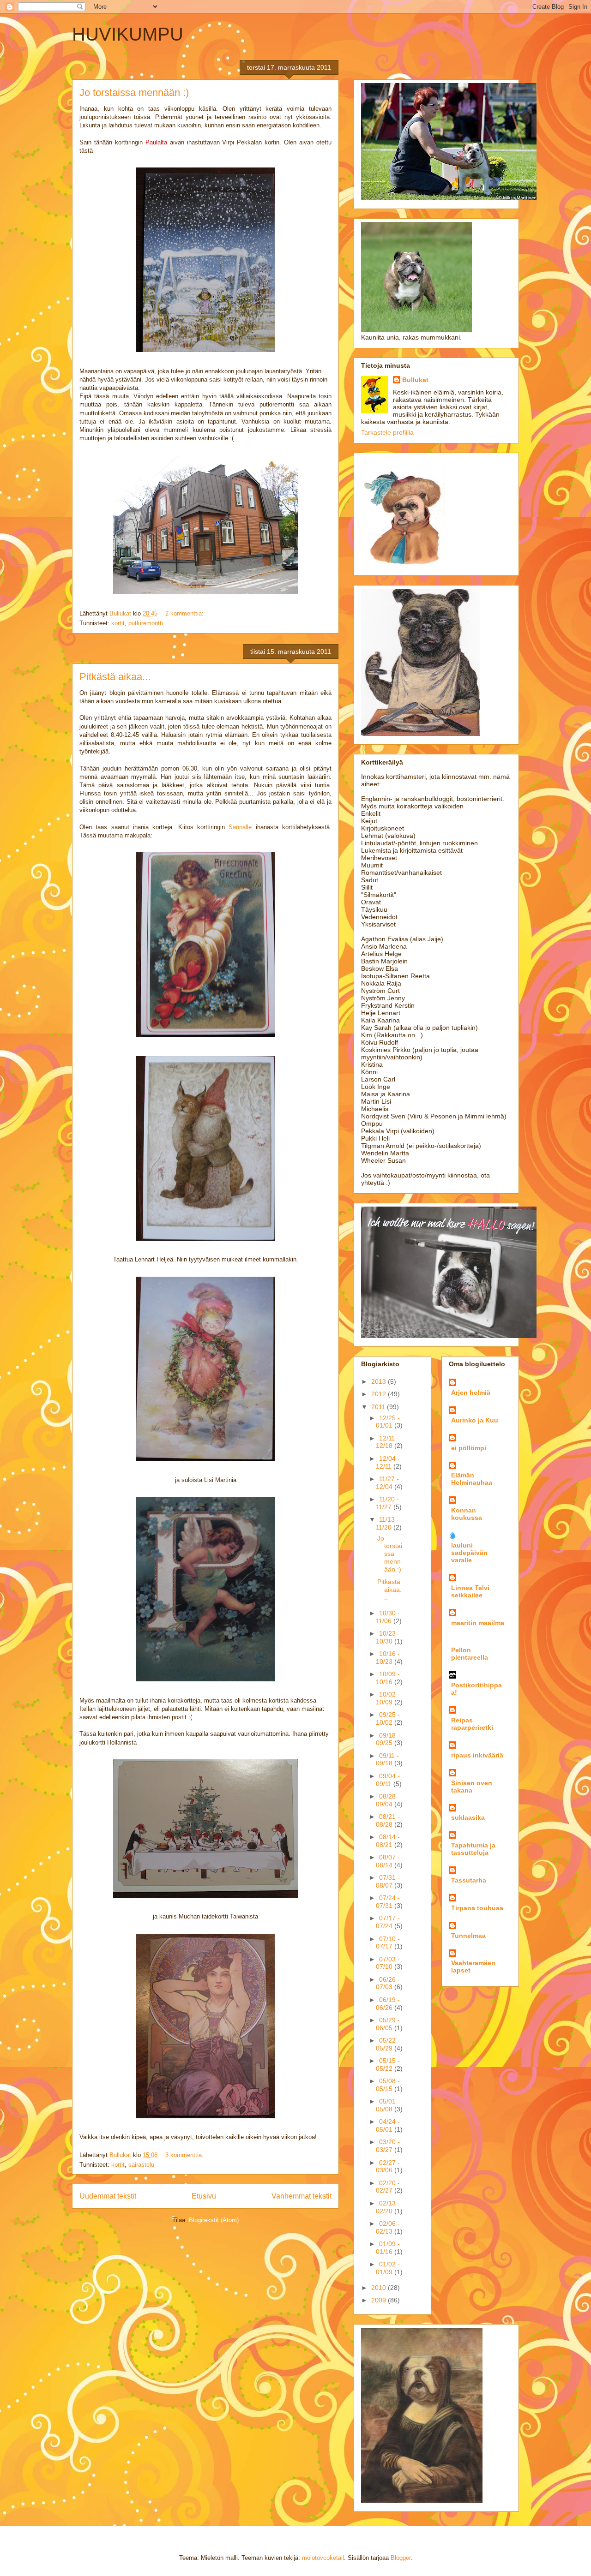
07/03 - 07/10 (388, 1963)
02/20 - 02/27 (388, 2187)
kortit (118, 623)
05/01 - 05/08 (388, 2105)
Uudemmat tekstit (108, 2196)
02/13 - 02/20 (388, 2207)
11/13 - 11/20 (387, 1523)
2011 (379, 1407)
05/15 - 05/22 (388, 2065)
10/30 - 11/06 (388, 1617)
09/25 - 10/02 (388, 1718)
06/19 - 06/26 (388, 2004)
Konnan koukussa (467, 1514)
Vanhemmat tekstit (302, 2196)
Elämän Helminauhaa (472, 1479)
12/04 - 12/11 (388, 1462)
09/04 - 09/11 (388, 1780)
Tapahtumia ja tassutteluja (473, 1849)
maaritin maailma (478, 1623)
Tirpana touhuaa (477, 1908)
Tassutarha (469, 1880)
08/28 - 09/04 (388, 1800)
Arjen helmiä (471, 1393)
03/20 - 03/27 (388, 2146)
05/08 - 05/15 (388, 2085)
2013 (380, 1381)
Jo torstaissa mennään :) (134, 93)
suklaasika (468, 1817)
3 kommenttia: (185, 2155)
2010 (380, 2288)
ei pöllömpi (469, 1448)
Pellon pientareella (470, 1654)
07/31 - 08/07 (388, 1881)
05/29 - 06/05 (388, 2024)
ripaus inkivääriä (477, 1755)
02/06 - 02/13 (388, 2227)
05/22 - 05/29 (388, 2044)
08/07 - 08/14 (388, 1861)
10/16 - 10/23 (388, 1658)
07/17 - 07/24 (388, 1922)
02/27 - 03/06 (388, 2167)
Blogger (401, 2558)
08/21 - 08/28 (388, 1820)
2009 (380, 2300)
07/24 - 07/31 (388, 1902)
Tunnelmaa (468, 1936)
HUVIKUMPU (128, 34)
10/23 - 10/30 (388, 1637)
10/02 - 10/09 (388, 1698)
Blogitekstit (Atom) (214, 2220)
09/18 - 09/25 (388, 1739)
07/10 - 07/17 (388, 1943)
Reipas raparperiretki (472, 1724)
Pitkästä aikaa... (115, 677)
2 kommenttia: (185, 613)
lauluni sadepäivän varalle (469, 1553)
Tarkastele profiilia (387, 432)
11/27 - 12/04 (387, 1483)
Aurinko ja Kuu (475, 1420)
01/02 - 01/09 (388, 2268)
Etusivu (204, 2196)
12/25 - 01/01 (388, 1422)
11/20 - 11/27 (387, 1503)
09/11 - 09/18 (387, 1760)
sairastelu (141, 2165)
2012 (380, 1394)
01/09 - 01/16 (388, 2248)
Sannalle (240, 827)
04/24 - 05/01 (388, 2125)
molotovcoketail (323, 2558)
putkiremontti (146, 623)
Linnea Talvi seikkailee (470, 1591)
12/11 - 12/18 (387, 1442)
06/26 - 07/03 (388, 1983)
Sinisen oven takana (472, 1787)
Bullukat (415, 380)
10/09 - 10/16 (388, 1678)
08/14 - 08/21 (388, 1841)
